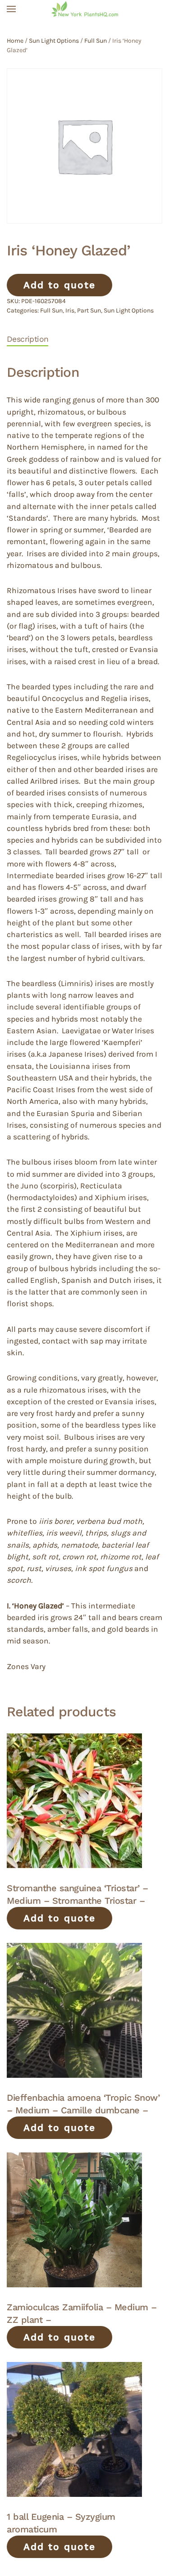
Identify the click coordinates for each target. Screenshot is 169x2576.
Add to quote (59, 285)
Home (15, 41)
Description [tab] (27, 339)
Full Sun (96, 41)
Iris (70, 310)
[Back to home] (85, 9)
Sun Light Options (54, 41)
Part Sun (89, 310)
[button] (11, 9)
